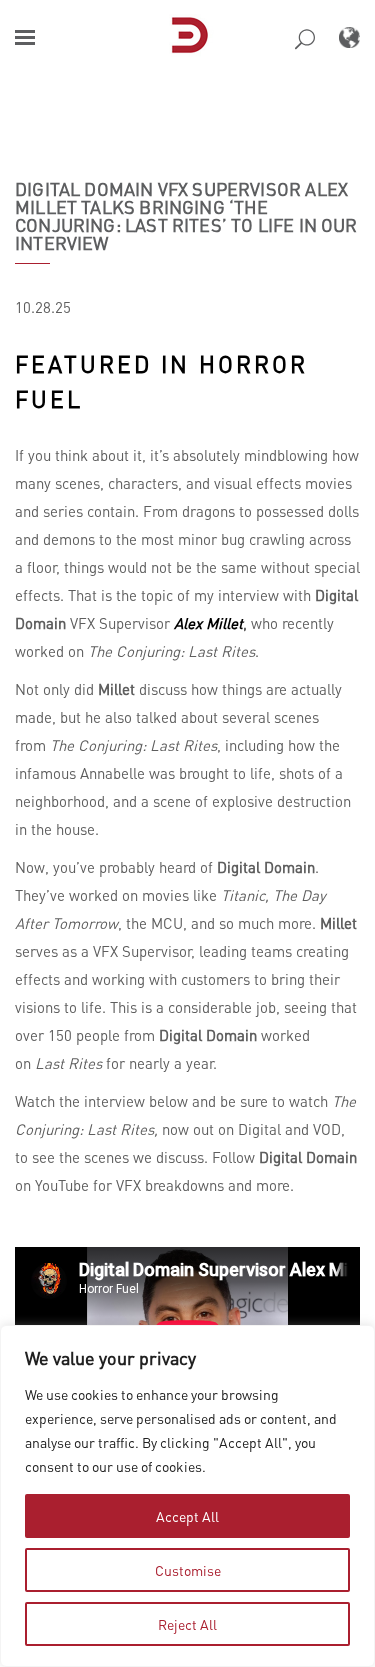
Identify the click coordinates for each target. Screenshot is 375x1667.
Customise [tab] (188, 1570)
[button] (25, 37)
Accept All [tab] (187, 1516)
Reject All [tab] (187, 1624)
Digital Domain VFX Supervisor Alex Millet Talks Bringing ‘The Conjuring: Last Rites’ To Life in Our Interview (186, 216)
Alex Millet (208, 623)
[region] (187, 1496)
